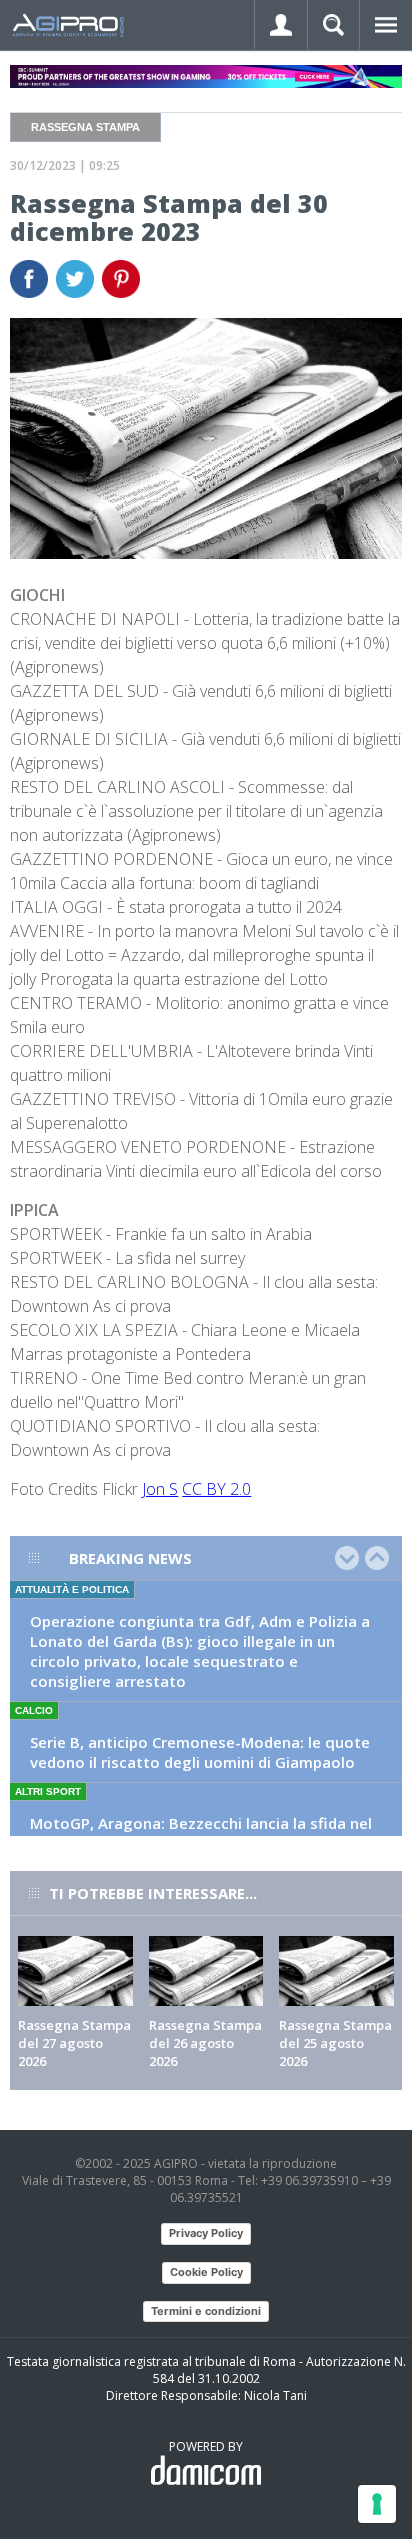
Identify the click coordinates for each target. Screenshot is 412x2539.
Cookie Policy (206, 2272)
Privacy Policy (206, 2233)
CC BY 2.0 (216, 1489)
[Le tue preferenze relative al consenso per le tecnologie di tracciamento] (377, 2504)
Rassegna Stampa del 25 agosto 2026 (335, 2043)
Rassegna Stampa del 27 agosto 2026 (74, 2043)
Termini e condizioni (206, 2311)
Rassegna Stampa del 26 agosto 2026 (205, 2043)
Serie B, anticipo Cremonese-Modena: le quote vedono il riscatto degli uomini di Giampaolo (200, 1752)
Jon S (160, 1489)
